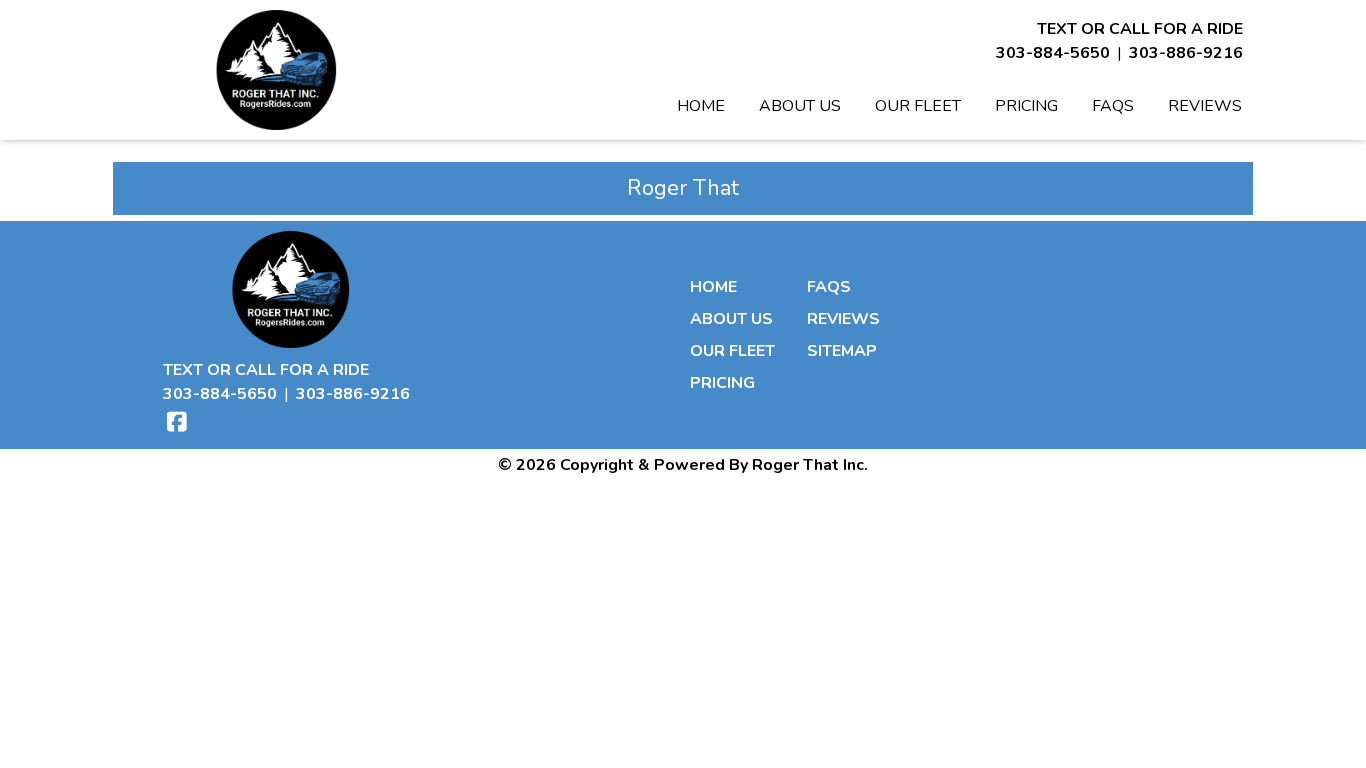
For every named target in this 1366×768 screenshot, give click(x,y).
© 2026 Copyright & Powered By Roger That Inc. (683, 465)
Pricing (1026, 106)
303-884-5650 (1053, 53)
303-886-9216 (1186, 53)
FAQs (1113, 106)
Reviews (1205, 106)
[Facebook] (177, 422)
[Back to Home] (275, 70)
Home (701, 106)
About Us (800, 106)
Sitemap (842, 351)
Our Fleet (918, 106)
